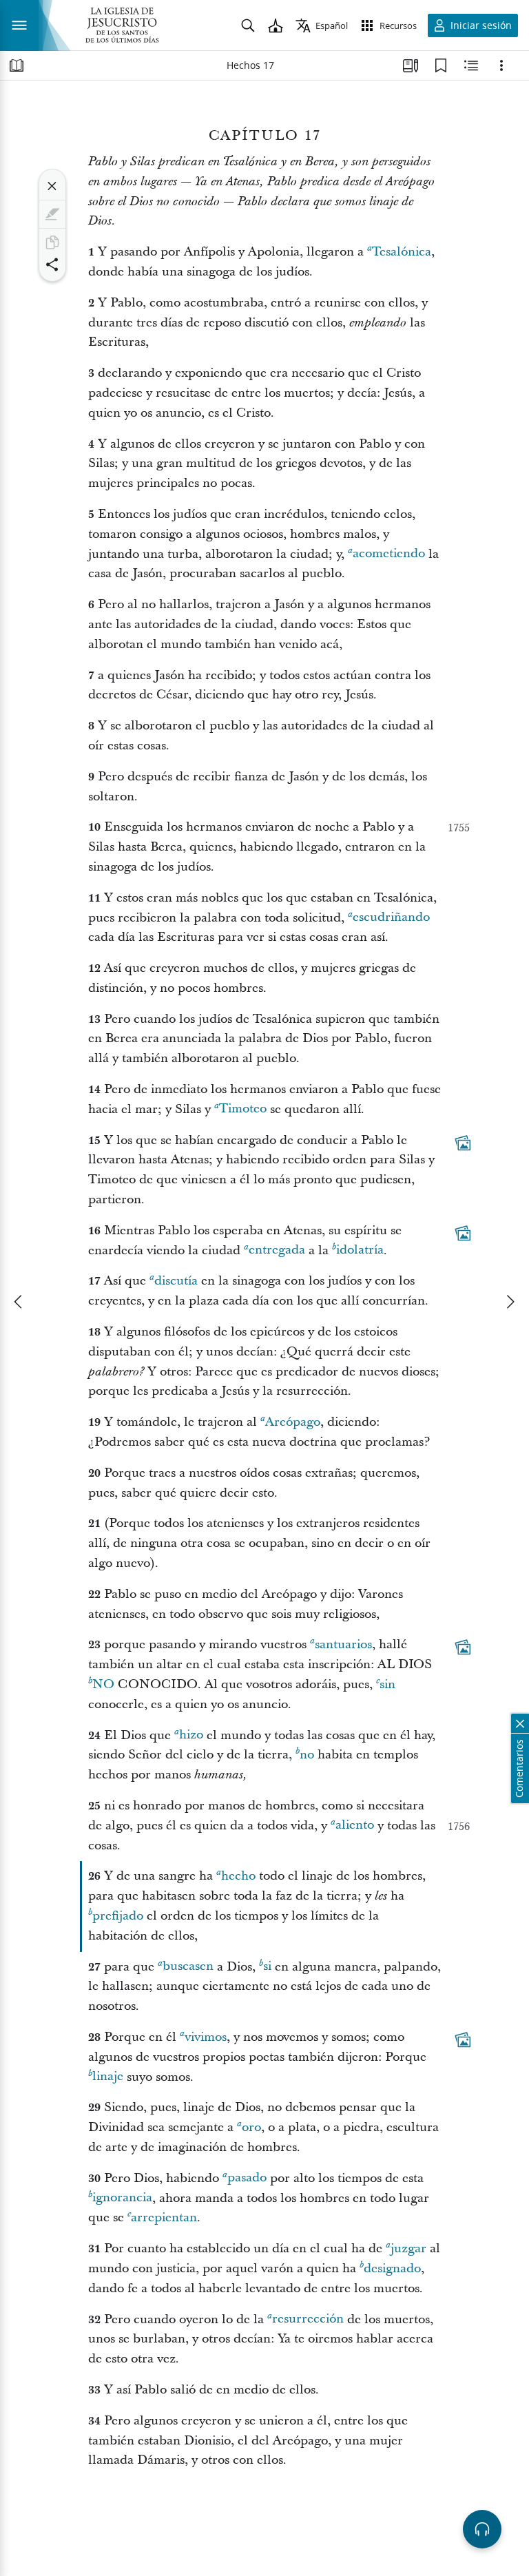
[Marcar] (52, 214)
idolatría (360, 1250)
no (103, 1684)
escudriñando (391, 918)
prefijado (118, 1916)
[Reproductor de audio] (482, 2529)
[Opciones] (501, 65)
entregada (277, 1250)
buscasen (188, 1967)
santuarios (343, 1644)
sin (387, 1684)
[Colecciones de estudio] (411, 65)
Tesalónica (402, 252)
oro (251, 2127)
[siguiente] (510, 1302)
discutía (176, 1281)
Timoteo (243, 1109)
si (267, 1967)
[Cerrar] (52, 186)
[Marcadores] (441, 65)
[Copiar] (52, 242)
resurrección (308, 2319)
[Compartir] (52, 264)
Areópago (293, 1422)
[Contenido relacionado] (471, 65)
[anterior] (19, 1302)
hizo (191, 1735)
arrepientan (164, 2217)
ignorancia (122, 2198)
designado (392, 2268)
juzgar (408, 2248)
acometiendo (389, 554)
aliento (355, 1826)
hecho (238, 1876)
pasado (247, 2178)
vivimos (206, 2037)
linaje (108, 2077)
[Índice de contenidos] (17, 65)
